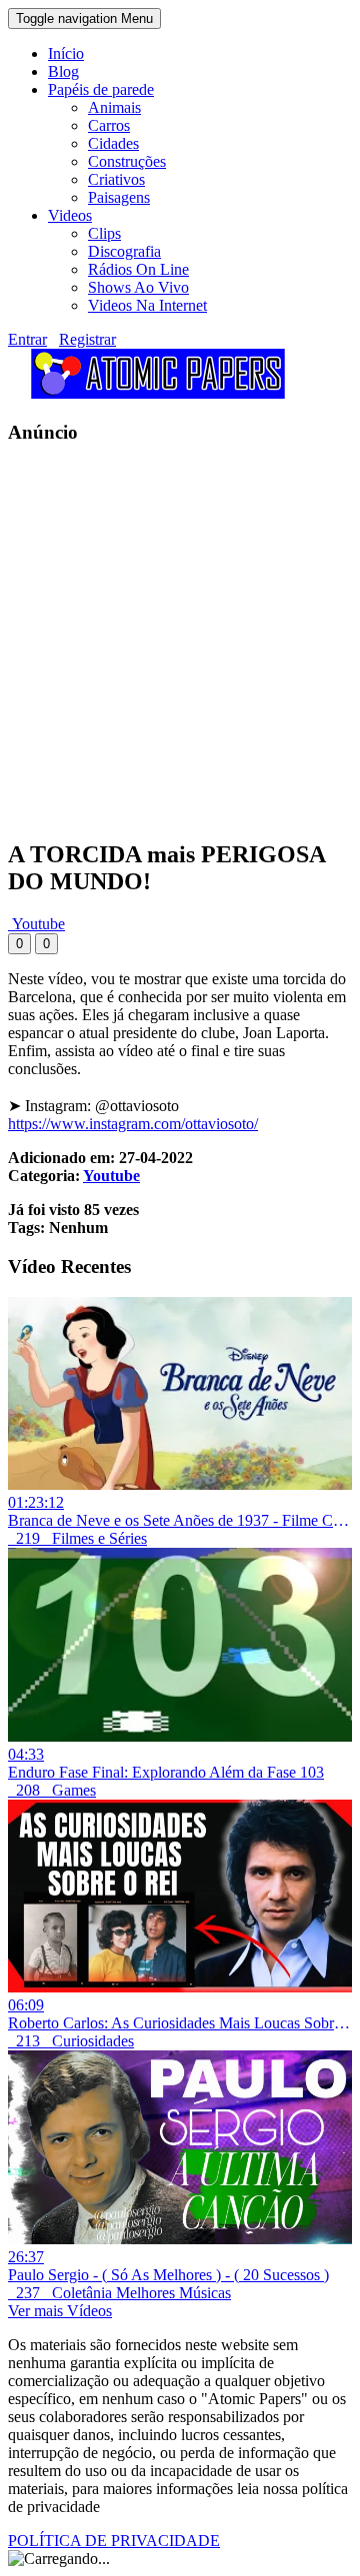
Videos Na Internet (147, 305)
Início (66, 53)
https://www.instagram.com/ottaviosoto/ (133, 1124)
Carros (109, 125)
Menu (84, 18)
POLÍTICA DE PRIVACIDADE (114, 2541)
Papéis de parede (101, 89)
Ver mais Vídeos (60, 2311)
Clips (104, 233)
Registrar (87, 339)
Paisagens (119, 197)
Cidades (113, 143)
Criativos (116, 179)
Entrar (27, 339)
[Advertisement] (180, 642)
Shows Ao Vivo (138, 287)
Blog (63, 71)
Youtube (36, 924)
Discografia (124, 251)
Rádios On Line (138, 269)
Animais (114, 107)
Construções (127, 161)
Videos (70, 215)
